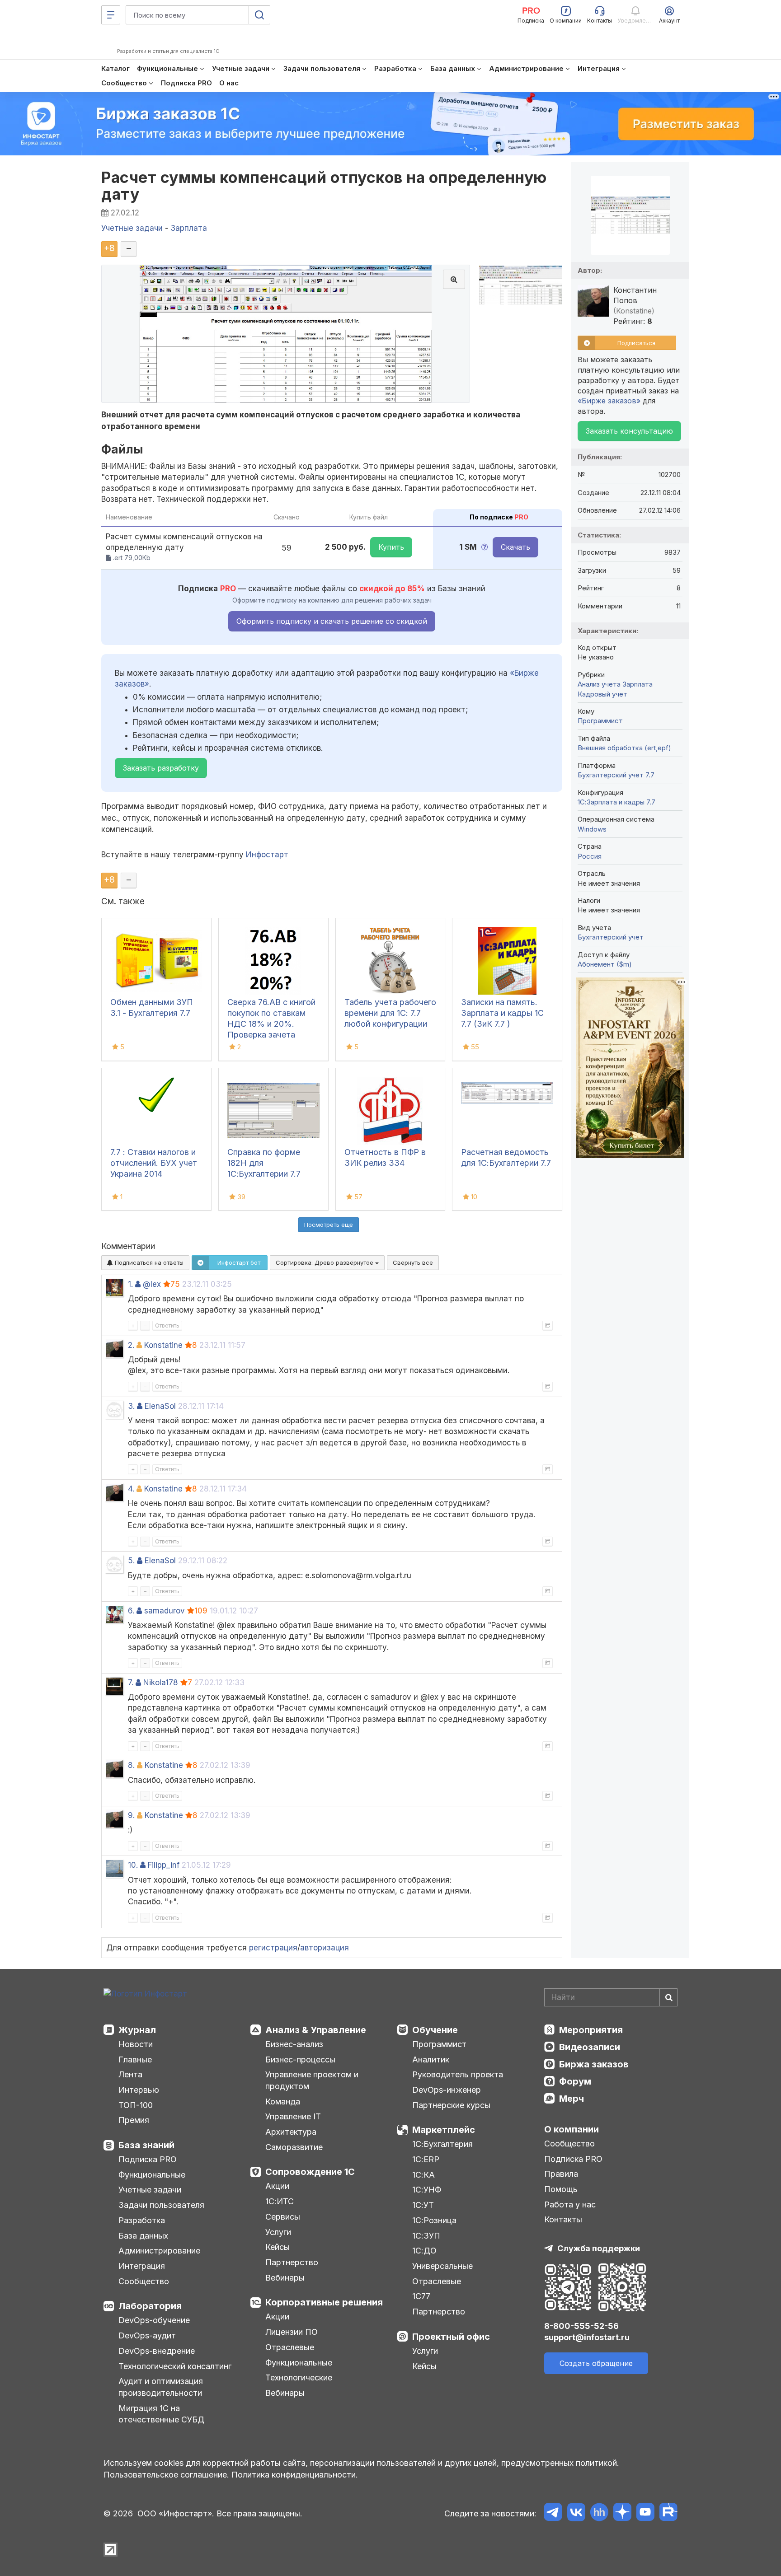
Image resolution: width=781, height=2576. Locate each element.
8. (131, 1765)
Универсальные (442, 2266)
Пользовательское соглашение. (166, 2475)
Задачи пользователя (161, 2205)
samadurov (165, 1611)
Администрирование (159, 2251)
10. (133, 1865)
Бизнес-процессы (300, 2059)
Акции (277, 2186)
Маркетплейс (444, 2130)
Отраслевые (290, 2347)
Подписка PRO (148, 2159)
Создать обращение (596, 2363)
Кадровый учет (602, 694)
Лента (130, 2074)
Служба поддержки (599, 2248)
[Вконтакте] (576, 2513)
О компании (572, 2129)
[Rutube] (668, 2513)
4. (131, 1489)
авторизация (325, 1948)
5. (131, 1561)
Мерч (572, 2099)
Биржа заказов (594, 2064)
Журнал (137, 2030)
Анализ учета (599, 684)
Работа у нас (570, 2204)
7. (131, 1683)
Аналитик (431, 2059)
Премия (134, 2120)
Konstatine (163, 1345)
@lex (152, 1284)
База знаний (146, 2145)
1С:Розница (434, 2220)
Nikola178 (161, 1683)
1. (130, 1284)
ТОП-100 (136, 2105)
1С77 (421, 2296)
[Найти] (668, 1997)
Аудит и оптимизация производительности (161, 2387)
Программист (600, 721)
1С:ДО (424, 2251)
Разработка (142, 2220)
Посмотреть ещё (329, 1225)
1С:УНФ (427, 2190)
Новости (136, 2044)
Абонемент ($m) (605, 964)
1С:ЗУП (426, 2236)
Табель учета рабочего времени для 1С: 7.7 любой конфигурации (390, 1013)
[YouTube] (645, 2513)
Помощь (561, 2189)
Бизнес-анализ (294, 2044)
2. (131, 1345)
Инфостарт (267, 855)
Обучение (435, 2030)
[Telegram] (553, 2513)
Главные (135, 2059)
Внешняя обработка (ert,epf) (624, 748)
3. (131, 1406)
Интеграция (142, 2266)
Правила (561, 2174)
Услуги (278, 2232)
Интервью (139, 2090)
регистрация (273, 1948)
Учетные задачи (150, 2190)
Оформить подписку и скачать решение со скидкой (332, 621)
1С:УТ (423, 2205)
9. (131, 1815)
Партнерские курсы (451, 2105)
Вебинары (285, 2278)
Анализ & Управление (316, 2030)
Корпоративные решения (324, 2302)
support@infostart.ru (587, 2337)
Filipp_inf (164, 1865)
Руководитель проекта (458, 2074)
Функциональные (152, 2175)
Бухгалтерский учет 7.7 (616, 775)
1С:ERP (426, 2159)
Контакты (563, 2219)
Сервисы (283, 2217)
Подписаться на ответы (148, 1262)
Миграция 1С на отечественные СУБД (161, 2414)
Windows (592, 829)
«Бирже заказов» (609, 401)
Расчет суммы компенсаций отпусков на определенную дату (324, 186)
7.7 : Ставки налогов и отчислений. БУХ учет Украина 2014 (154, 1163)
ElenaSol (160, 1406)
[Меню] (111, 15)
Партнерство (292, 2262)
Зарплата (638, 684)
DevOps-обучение (154, 2320)
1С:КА (423, 2175)
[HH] (599, 2513)
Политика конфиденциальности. (295, 2475)
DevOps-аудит (147, 2335)
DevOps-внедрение (157, 2351)
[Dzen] (622, 2513)
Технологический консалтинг (175, 2366)
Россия (590, 856)
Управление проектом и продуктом (312, 2080)
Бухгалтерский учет (611, 937)
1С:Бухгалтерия (442, 2144)
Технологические (299, 2377)
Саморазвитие (294, 2147)
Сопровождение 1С (310, 2172)
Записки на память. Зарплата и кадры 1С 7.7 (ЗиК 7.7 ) (502, 1013)
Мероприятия (591, 2030)
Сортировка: (325, 1262)
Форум (575, 2081)
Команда (283, 2101)
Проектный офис (451, 2337)
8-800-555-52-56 (581, 2326)
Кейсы (278, 2247)
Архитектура (291, 2132)
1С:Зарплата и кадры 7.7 (616, 802)
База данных (143, 2236)
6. (131, 1611)
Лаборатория (150, 2306)
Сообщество (144, 2281)
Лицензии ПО (292, 2332)
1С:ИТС (280, 2201)
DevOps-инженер (447, 2090)
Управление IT (293, 2116)
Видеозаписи (590, 2047)
